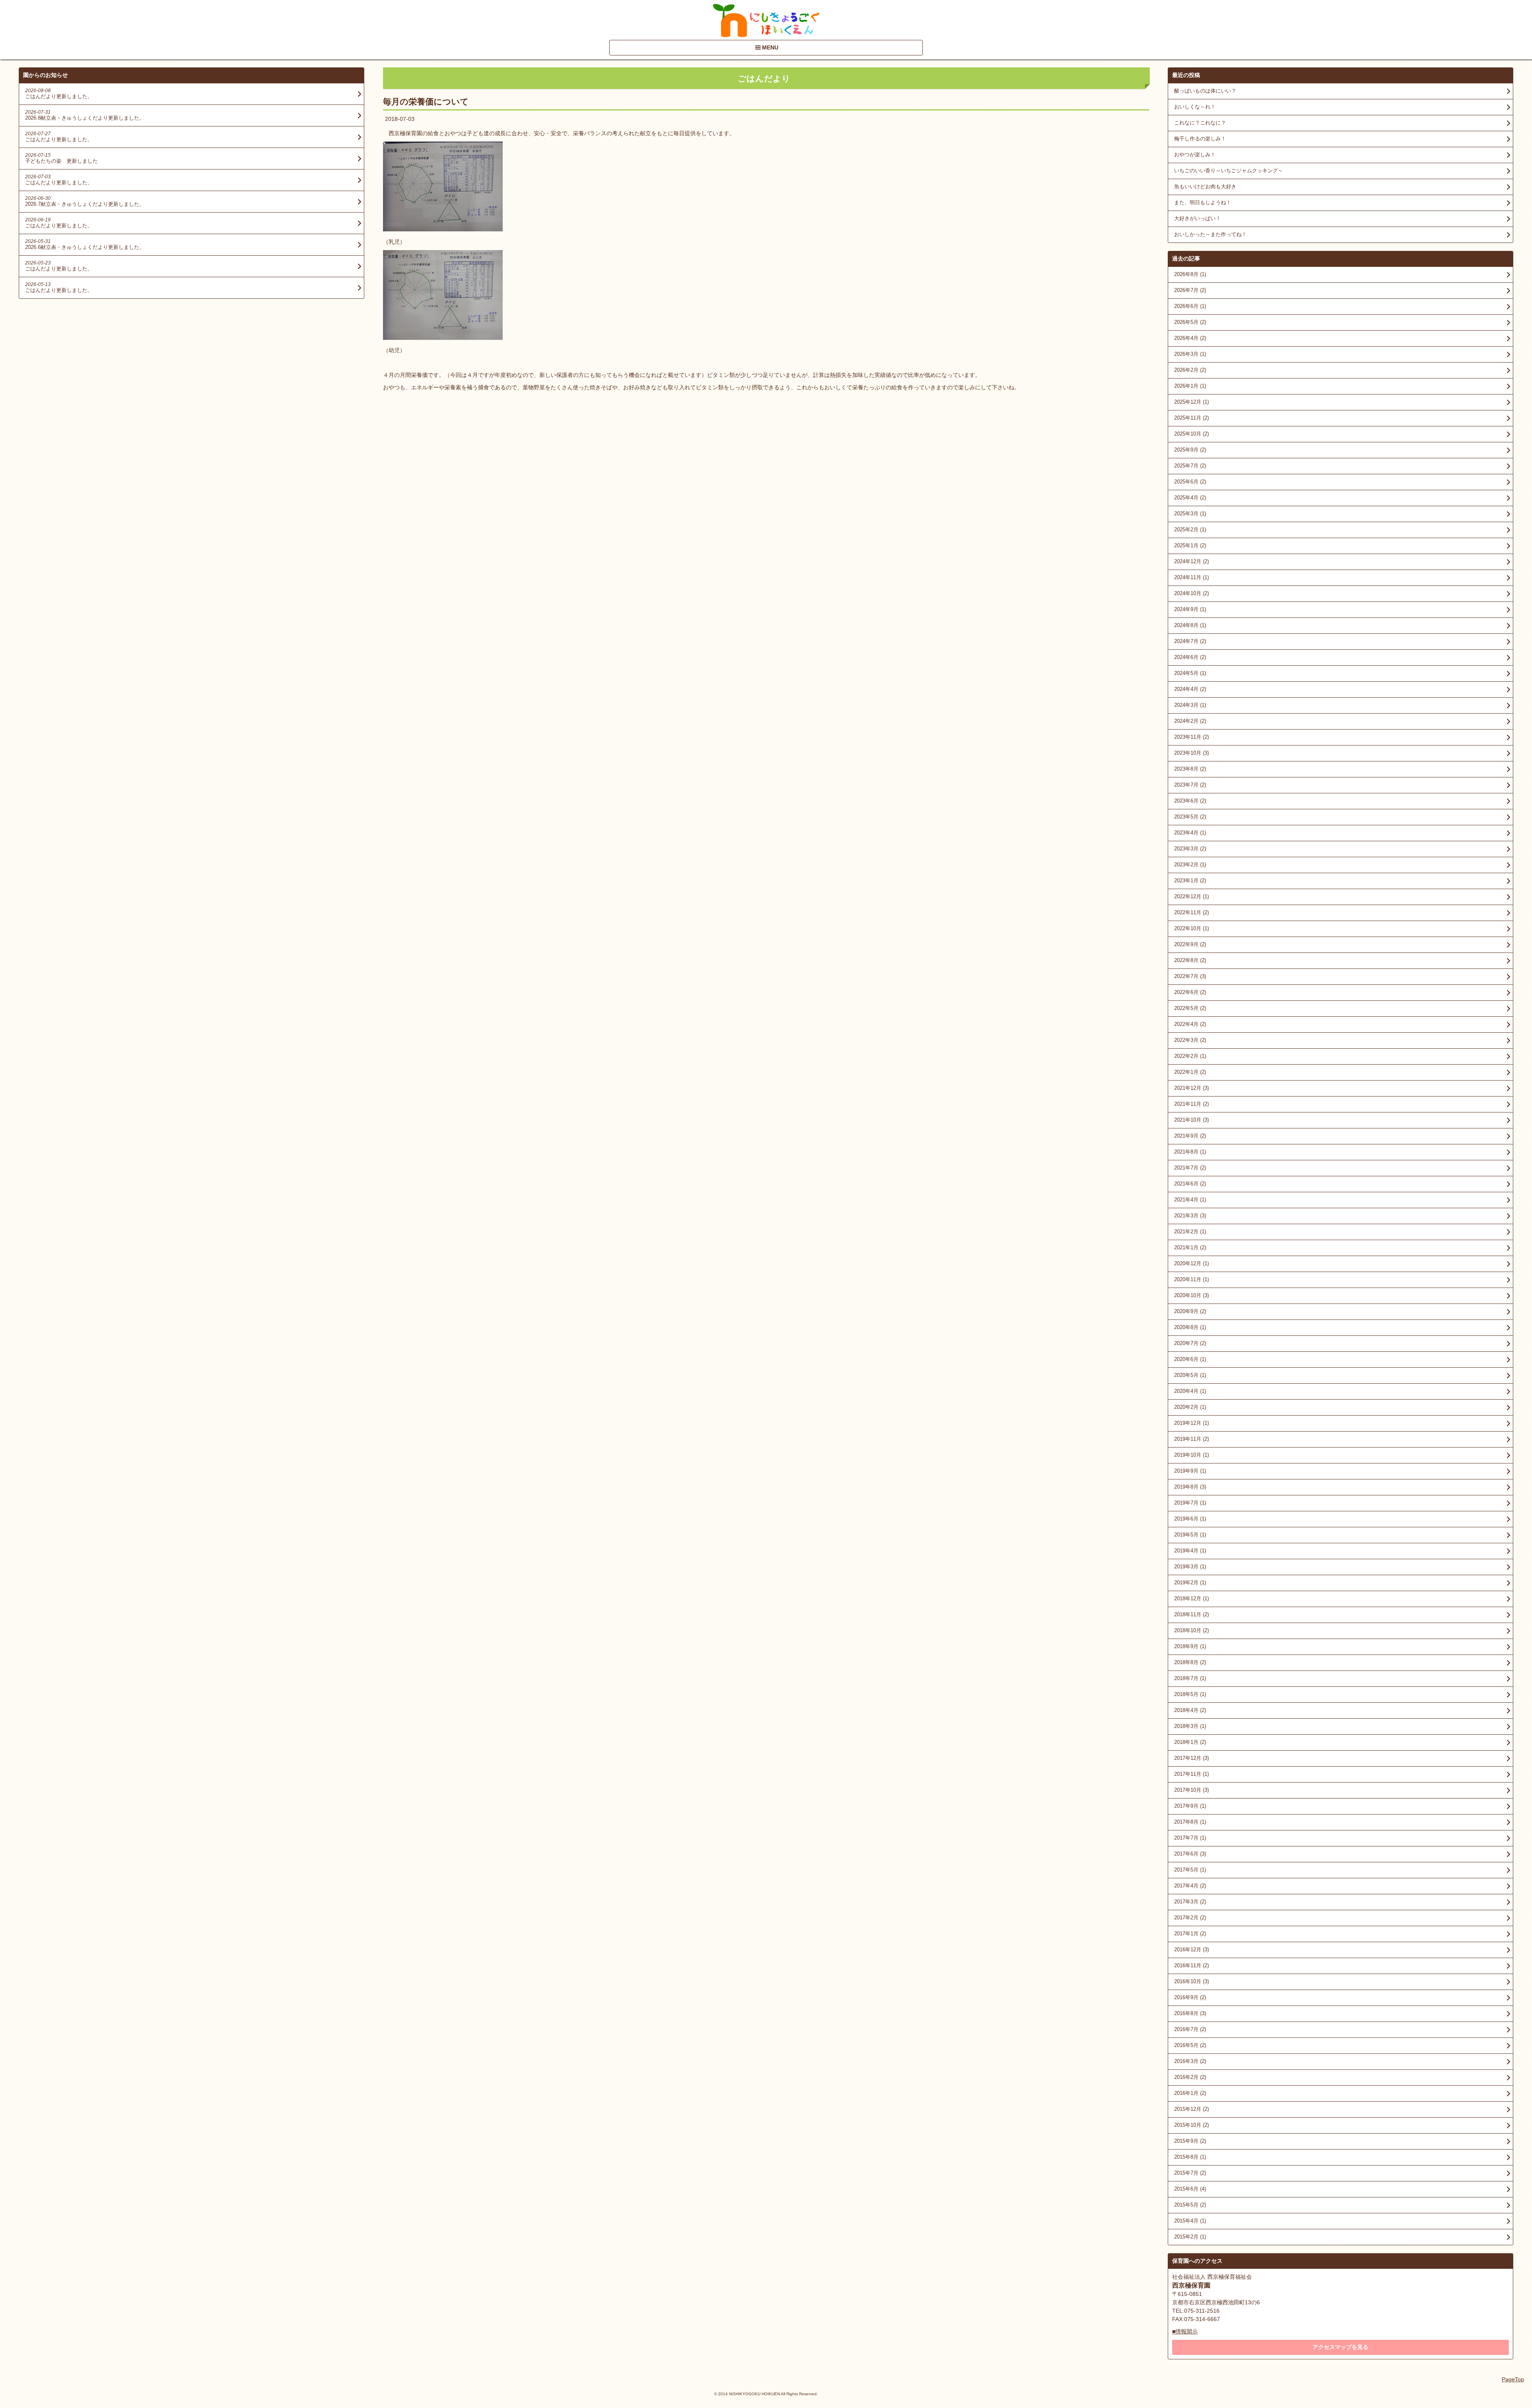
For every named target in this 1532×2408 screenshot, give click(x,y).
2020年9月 (1190, 1311)
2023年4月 (1190, 833)
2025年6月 (1190, 482)
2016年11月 (1191, 1965)
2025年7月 (1190, 466)
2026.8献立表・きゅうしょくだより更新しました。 (85, 118)
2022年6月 (1190, 992)
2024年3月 (1190, 705)
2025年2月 (1190, 530)
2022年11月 (1191, 912)
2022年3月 (1190, 1040)
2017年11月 (1191, 1774)
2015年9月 (1190, 2141)
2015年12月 (1191, 2109)
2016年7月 (1190, 2029)
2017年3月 (1190, 1902)
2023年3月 (1190, 849)
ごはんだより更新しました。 (59, 96)
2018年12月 (1191, 1598)
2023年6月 (1190, 801)
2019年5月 (1190, 1535)
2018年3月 (1190, 1726)
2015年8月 (1190, 2157)
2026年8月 (1190, 274)
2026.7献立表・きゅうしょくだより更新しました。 (85, 204)
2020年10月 (1191, 1295)
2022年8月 (1190, 960)
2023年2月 (1190, 865)
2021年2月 (1190, 1232)
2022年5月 (1190, 1008)
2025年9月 (1190, 450)
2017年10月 (1191, 1790)
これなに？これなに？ (1200, 123)
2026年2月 (1190, 370)
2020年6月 (1190, 1359)
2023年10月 (1191, 753)
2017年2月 (1190, 1918)
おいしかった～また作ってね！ (1210, 234)
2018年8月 (1190, 1662)
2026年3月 (1190, 354)
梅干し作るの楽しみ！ (1200, 139)
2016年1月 (1190, 2093)
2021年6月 (1190, 1184)
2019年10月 (1191, 1455)
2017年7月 (1190, 1838)
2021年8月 (1190, 1152)
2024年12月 (1191, 561)
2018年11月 (1191, 1614)
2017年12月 (1191, 1758)
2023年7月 (1190, 785)
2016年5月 (1190, 2045)
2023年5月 (1190, 817)
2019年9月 (1190, 1471)
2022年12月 (1191, 896)
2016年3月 (1190, 2061)
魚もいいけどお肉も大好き (1205, 186)
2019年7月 (1190, 1503)
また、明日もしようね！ (1203, 202)
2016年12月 (1191, 1949)
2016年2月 (1190, 2077)
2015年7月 (1190, 2173)
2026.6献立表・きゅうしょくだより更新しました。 (85, 247)
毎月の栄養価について (426, 102)
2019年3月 (1190, 1567)
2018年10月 (1191, 1630)
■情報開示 (1185, 2331)
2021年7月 (1190, 1168)
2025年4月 (1190, 498)
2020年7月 (1190, 1343)
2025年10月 (1191, 434)
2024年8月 (1190, 625)
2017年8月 (1190, 1822)
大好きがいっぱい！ (1197, 218)
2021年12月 (1191, 1088)
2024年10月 (1191, 593)
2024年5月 (1190, 673)
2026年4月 (1190, 338)
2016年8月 (1190, 2013)
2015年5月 (1190, 2205)
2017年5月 (1190, 1870)
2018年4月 (1190, 1710)
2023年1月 (1190, 881)
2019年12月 (1191, 1423)
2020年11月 (1191, 1279)
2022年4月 (1190, 1024)
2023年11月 (1191, 737)
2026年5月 (1190, 322)
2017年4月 (1190, 1886)
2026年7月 (1190, 290)
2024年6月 (1190, 657)
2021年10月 (1191, 1120)
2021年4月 (1190, 1200)
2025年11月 (1191, 418)
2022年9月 (1190, 944)
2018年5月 (1190, 1694)
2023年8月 (1190, 769)
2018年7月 (1190, 1678)
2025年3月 (1190, 514)
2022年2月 (1190, 1056)
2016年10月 (1191, 1981)
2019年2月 (1190, 1583)
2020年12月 (1191, 1263)
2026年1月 (1190, 386)
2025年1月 (1190, 545)
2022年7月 (1190, 976)
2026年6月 (1190, 306)
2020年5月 (1190, 1375)
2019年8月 (1190, 1487)
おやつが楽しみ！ (1195, 155)
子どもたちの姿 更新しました (61, 161)
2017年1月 (1190, 1934)
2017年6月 (1190, 1854)
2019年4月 (1190, 1551)
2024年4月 (1190, 689)
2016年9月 (1190, 1997)
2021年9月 (1190, 1136)
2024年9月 (1190, 609)
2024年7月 (1190, 641)
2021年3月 (1190, 1216)
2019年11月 (1191, 1439)
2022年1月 (1190, 1072)
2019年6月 (1190, 1519)
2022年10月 (1191, 928)
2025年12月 (1191, 402)
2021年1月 (1190, 1247)
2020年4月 (1190, 1391)
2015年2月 (1190, 2237)
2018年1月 (1190, 1742)
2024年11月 (1191, 577)
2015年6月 (1190, 2189)
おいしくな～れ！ (1195, 107)
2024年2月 (1190, 721)
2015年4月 (1190, 2221)
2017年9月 (1190, 1806)
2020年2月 (1190, 1407)
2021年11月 (1191, 1104)
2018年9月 (1190, 1646)
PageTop (1513, 2379)
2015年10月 (1191, 2125)
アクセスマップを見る (1340, 2347)
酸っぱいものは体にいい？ (1205, 91)
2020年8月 (1190, 1327)
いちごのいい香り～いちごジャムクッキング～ (1229, 171)
